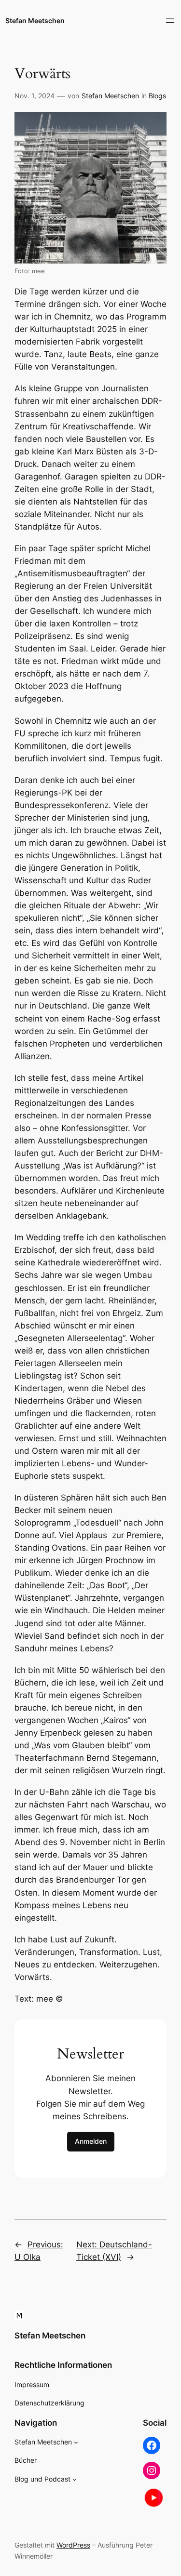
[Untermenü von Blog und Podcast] (75, 2479)
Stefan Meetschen (35, 20)
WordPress (73, 2545)
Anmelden (91, 2141)
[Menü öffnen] (170, 21)
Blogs (157, 96)
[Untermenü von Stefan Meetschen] (76, 2442)
